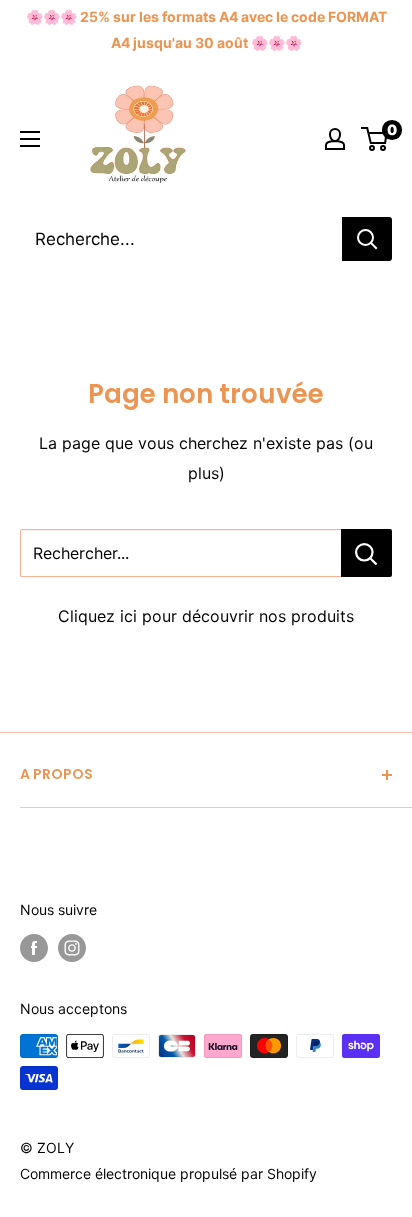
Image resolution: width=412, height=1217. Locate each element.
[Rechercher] (367, 239)
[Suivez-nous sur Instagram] (72, 948)
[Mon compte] (335, 139)
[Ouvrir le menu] (30, 139)
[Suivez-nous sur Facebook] (34, 948)
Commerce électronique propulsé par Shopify (168, 1173)
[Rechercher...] (366, 553)
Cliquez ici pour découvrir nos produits (206, 616)
